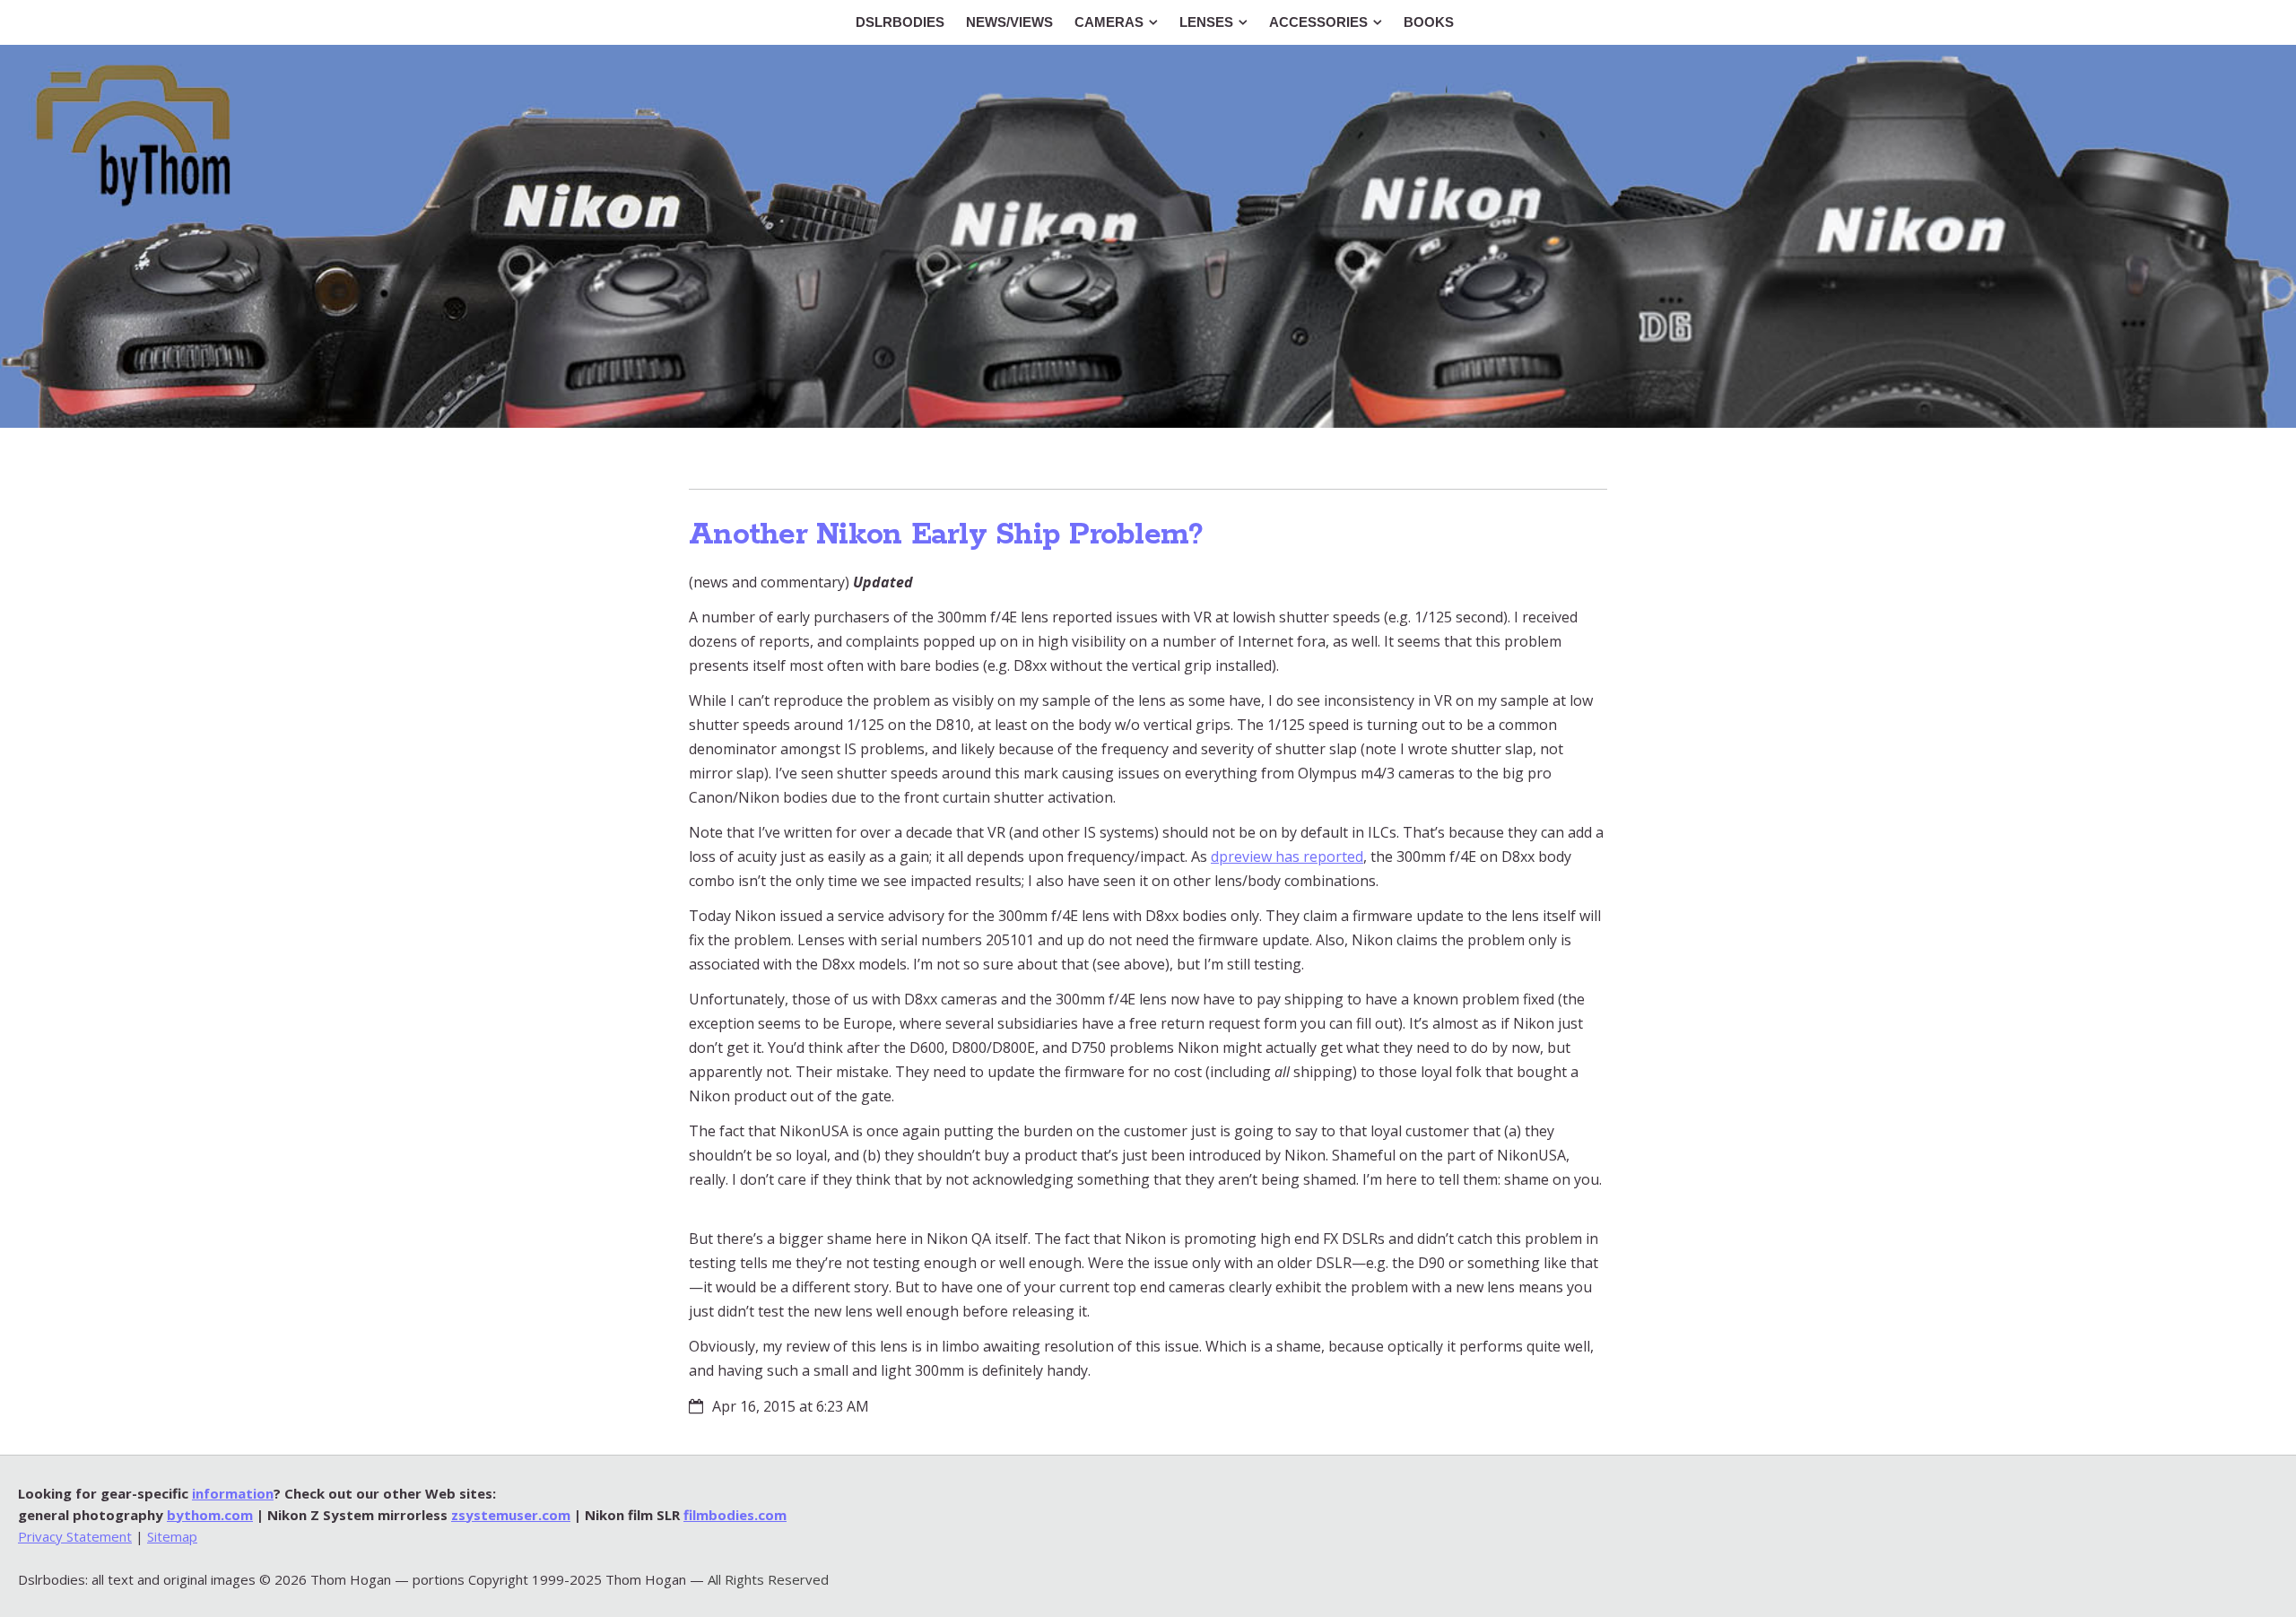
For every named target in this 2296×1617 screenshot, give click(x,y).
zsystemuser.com (511, 1515)
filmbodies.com (735, 1515)
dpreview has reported (1287, 856)
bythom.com (210, 1515)
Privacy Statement (75, 1536)
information (233, 1493)
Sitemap (172, 1536)
